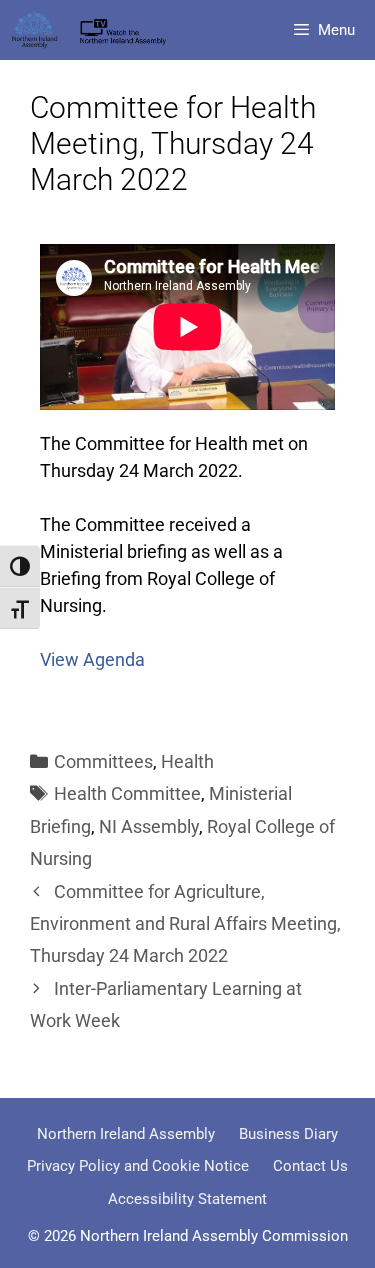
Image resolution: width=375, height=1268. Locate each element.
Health (187, 761)
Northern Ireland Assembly (126, 1134)
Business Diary (288, 1134)
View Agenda (92, 659)
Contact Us (310, 1166)
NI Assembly (149, 826)
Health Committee (127, 793)
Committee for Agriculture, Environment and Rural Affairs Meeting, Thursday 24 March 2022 (185, 924)
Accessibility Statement (187, 1199)
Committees (103, 761)
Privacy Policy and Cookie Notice (138, 1166)
